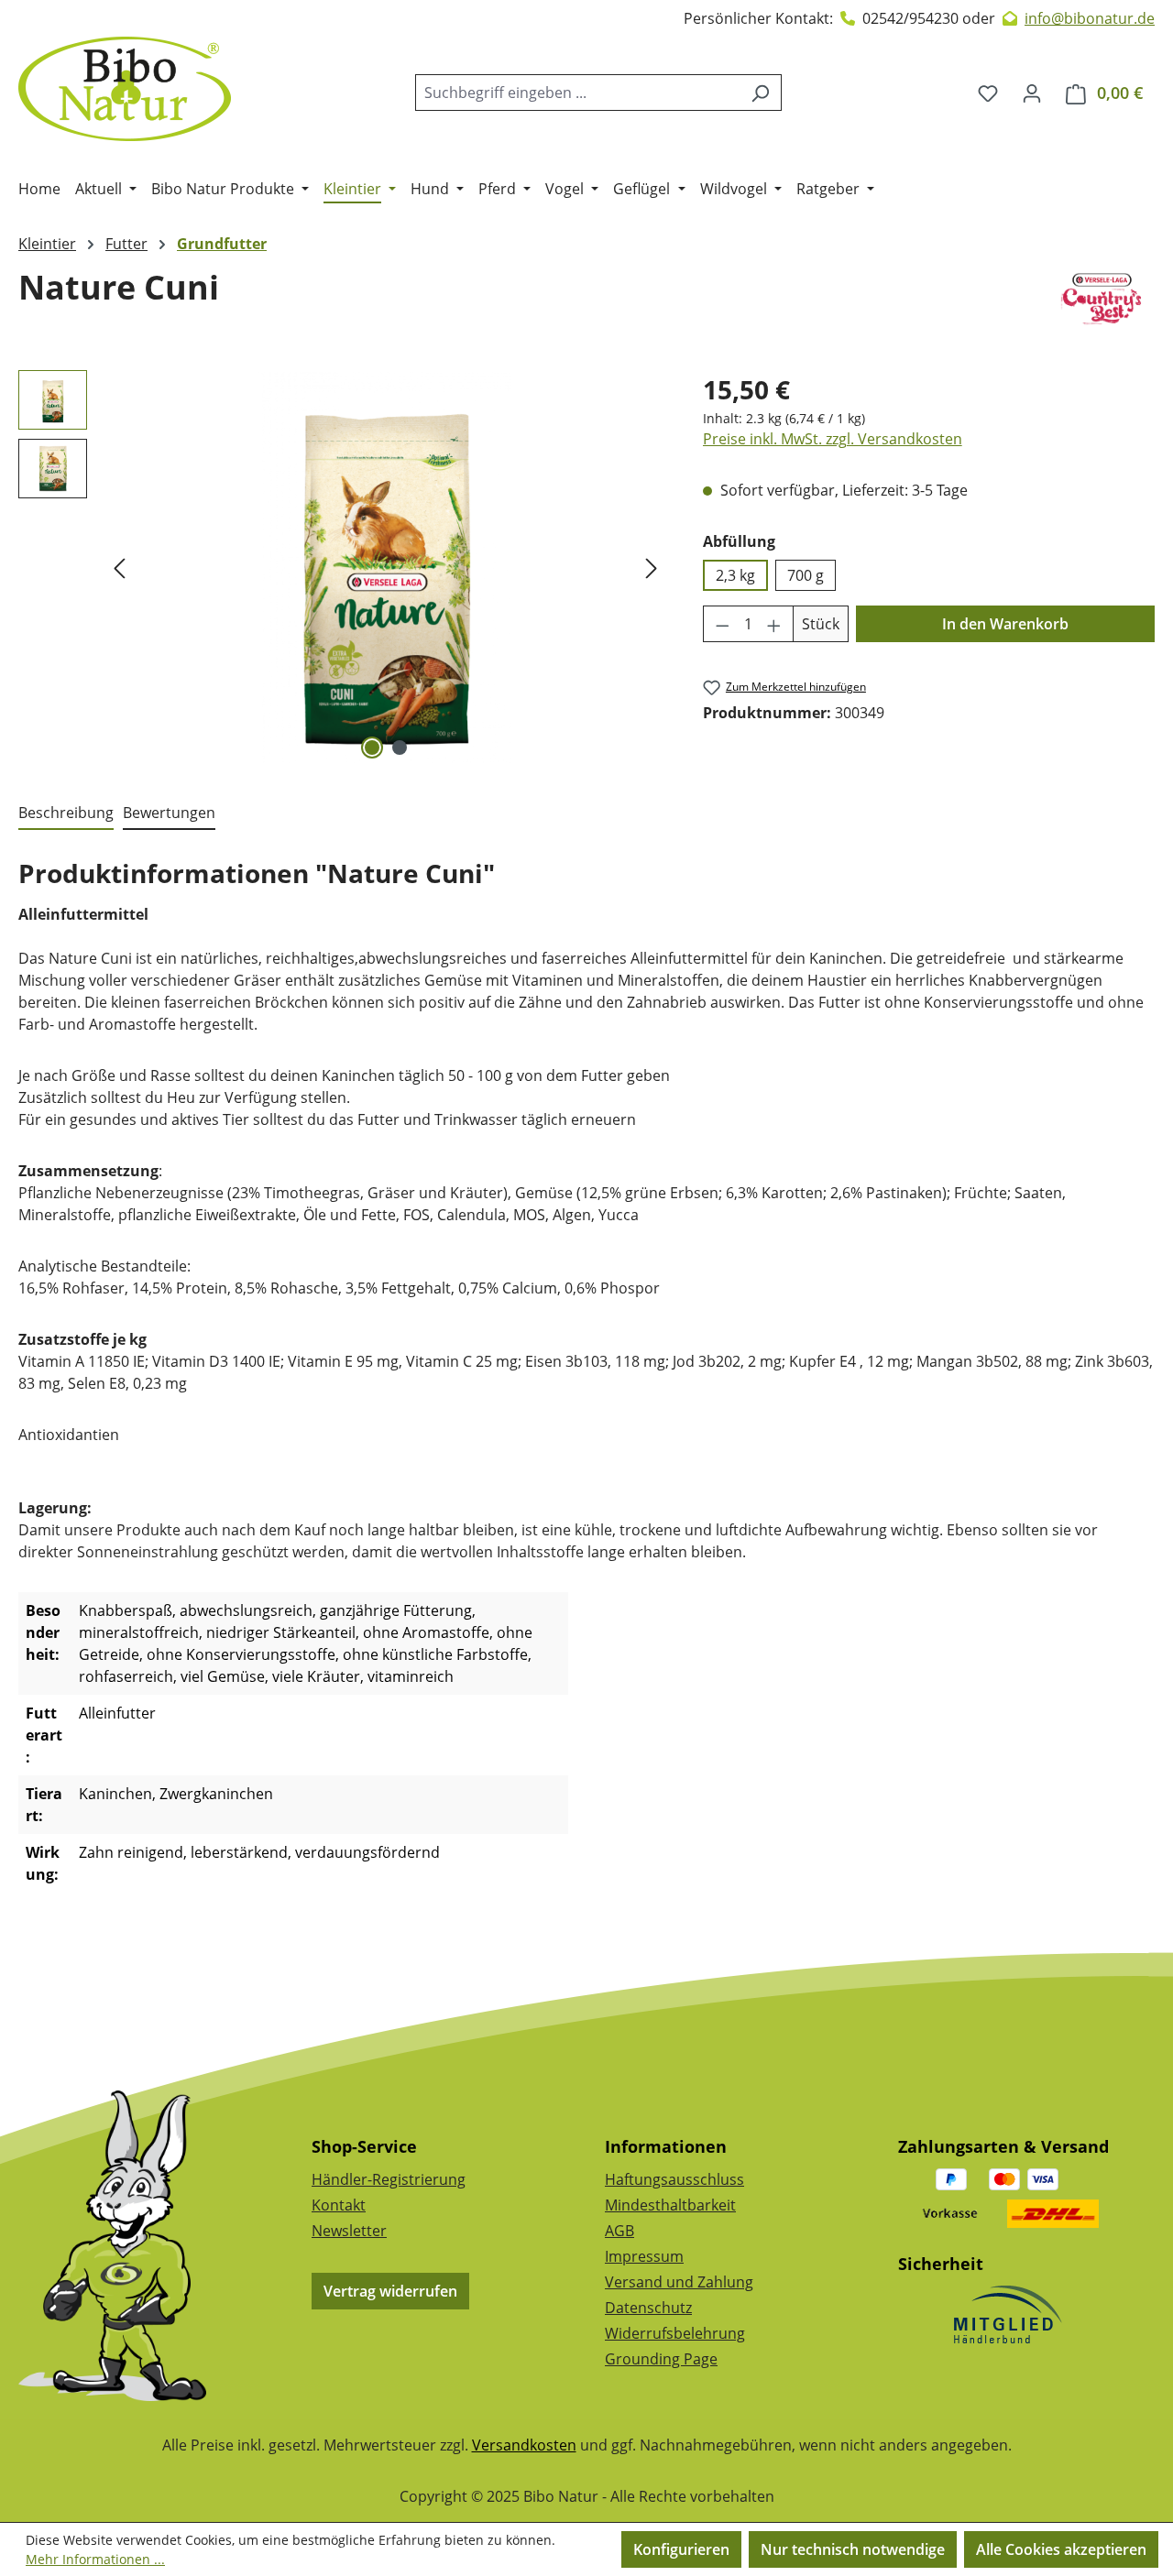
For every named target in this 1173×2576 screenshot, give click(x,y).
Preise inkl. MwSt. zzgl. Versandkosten (833, 439)
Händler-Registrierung (389, 2179)
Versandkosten (524, 2445)
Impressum (644, 2256)
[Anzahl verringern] (722, 624)
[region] (342, 567)
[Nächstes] (652, 568)
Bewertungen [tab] (169, 813)
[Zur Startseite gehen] (125, 89)
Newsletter (349, 2231)
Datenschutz (648, 2308)
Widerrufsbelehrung (675, 2333)
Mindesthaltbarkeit (670, 2205)
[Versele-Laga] (1102, 301)
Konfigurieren (681, 2549)
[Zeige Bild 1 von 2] (372, 748)
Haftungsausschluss (674, 2179)
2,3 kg (735, 575)
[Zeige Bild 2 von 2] (400, 748)
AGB (619, 2231)
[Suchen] (760, 93)
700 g (806, 575)
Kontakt (339, 2205)
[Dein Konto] (1032, 93)
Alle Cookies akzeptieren (1061, 2549)
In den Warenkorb (1005, 624)
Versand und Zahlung (679, 2282)
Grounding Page (661, 2359)
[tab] (66, 813)
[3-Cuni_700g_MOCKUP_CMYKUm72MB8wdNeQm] (385, 567)
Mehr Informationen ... (95, 2559)
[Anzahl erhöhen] (774, 624)
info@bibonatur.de (1090, 18)
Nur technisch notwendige (853, 2549)
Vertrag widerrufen (390, 2291)
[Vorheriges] (119, 568)
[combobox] (577, 93)
